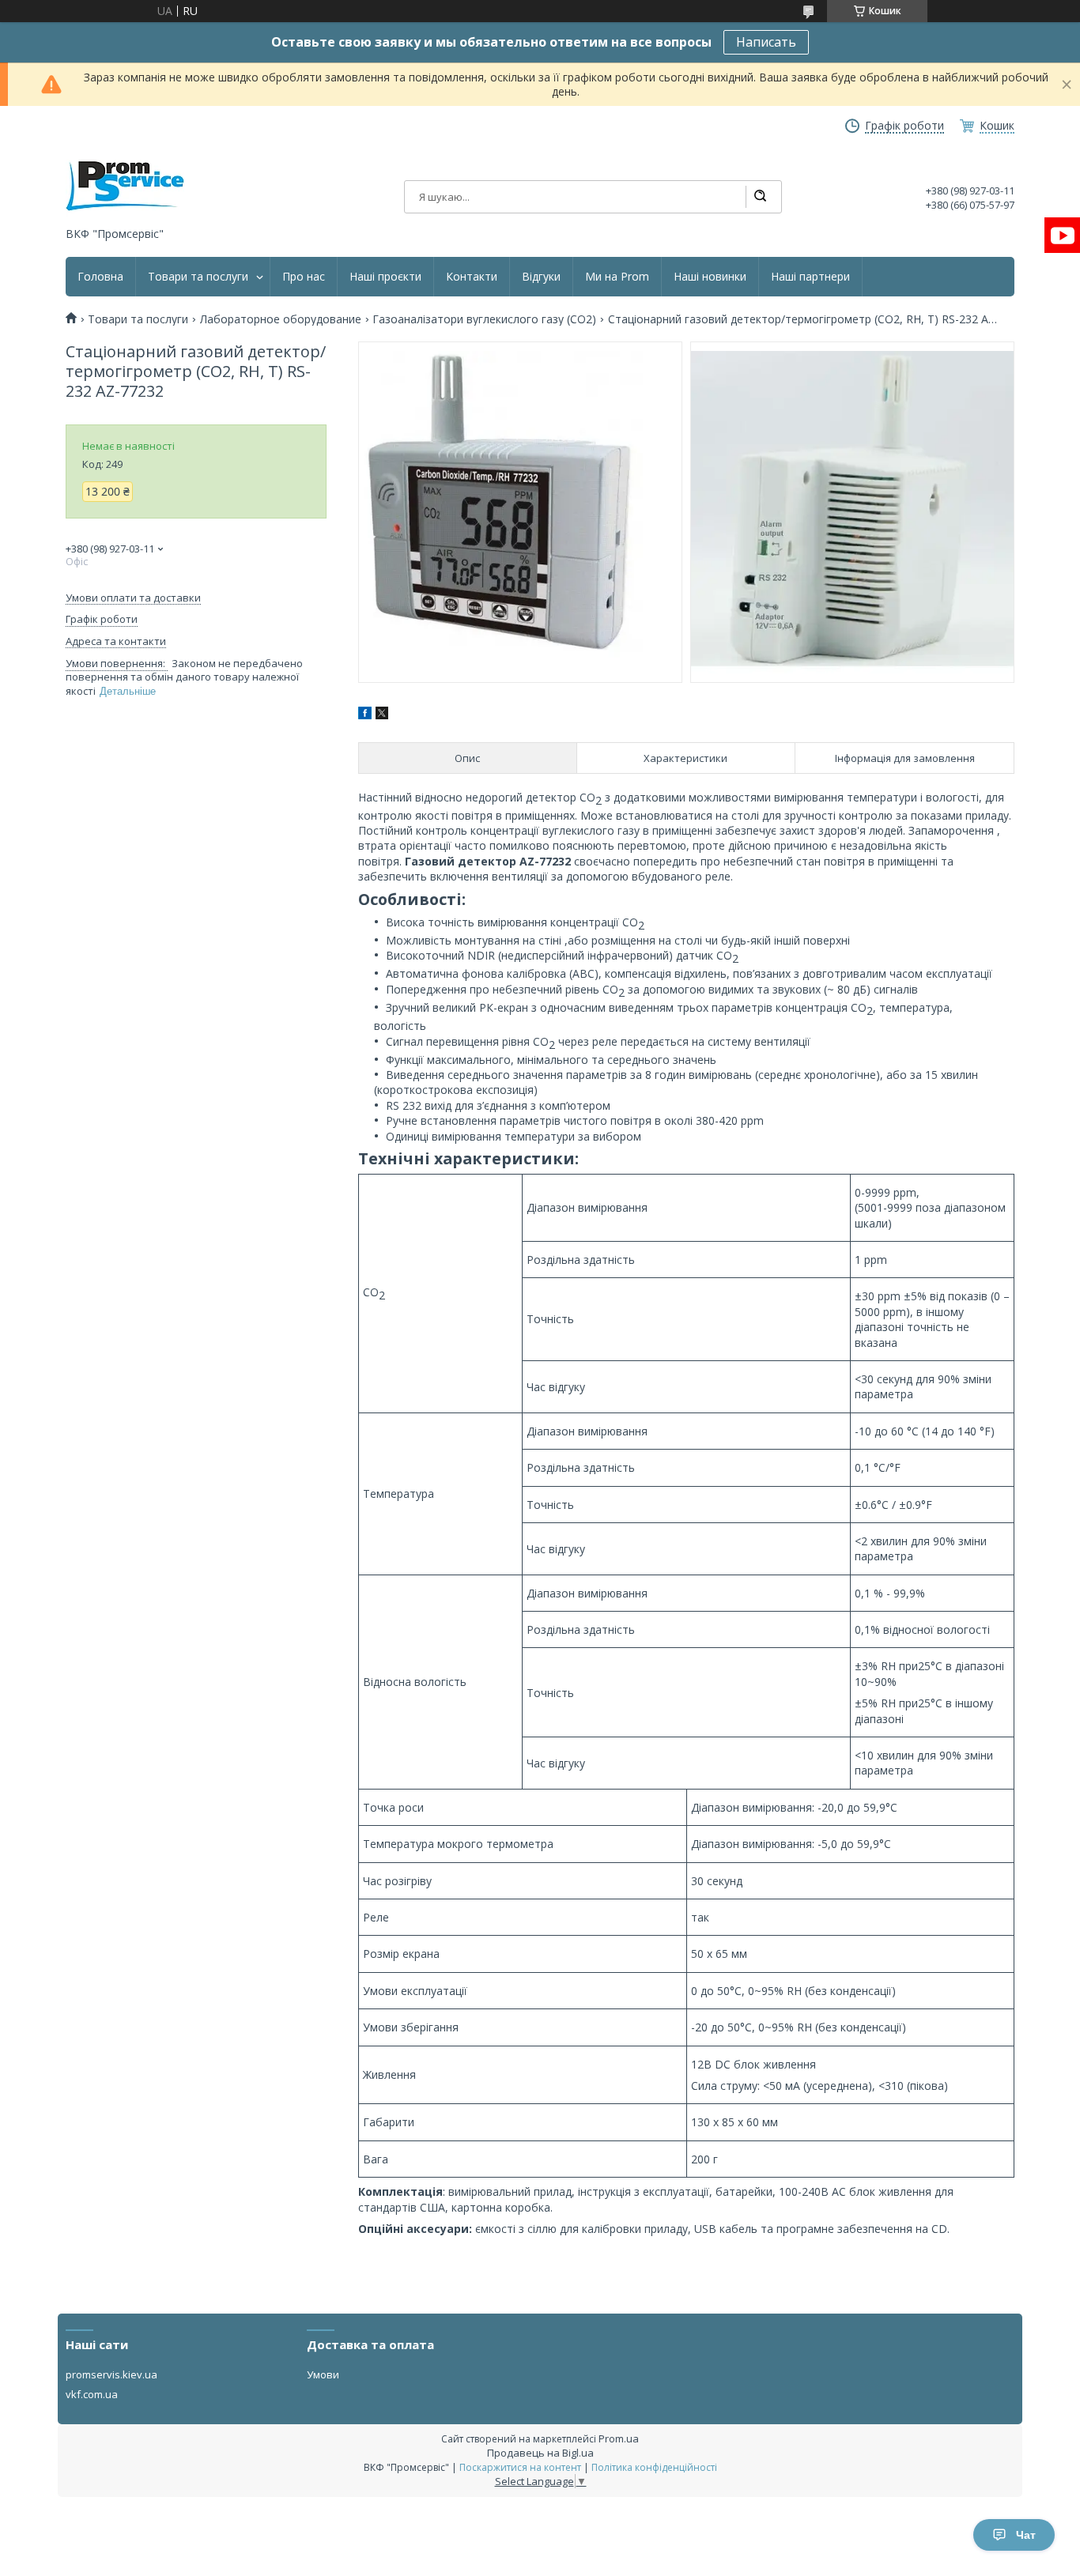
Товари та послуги (198, 277)
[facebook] (365, 715)
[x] (382, 715)
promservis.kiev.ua (111, 2374)
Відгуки (541, 277)
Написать (766, 42)
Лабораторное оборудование (281, 319)
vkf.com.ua (92, 2394)
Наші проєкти (385, 277)
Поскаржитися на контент (520, 2467)
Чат (1026, 2535)
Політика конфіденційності (654, 2467)
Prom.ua (619, 2438)
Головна (100, 277)
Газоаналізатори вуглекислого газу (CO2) (484, 319)
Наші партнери (810, 277)
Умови (323, 2374)
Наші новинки (710, 277)
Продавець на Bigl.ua (540, 2453)
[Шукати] (760, 197)
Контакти (472, 277)
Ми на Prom (617, 277)
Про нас (304, 277)
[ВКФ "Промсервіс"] (125, 186)
